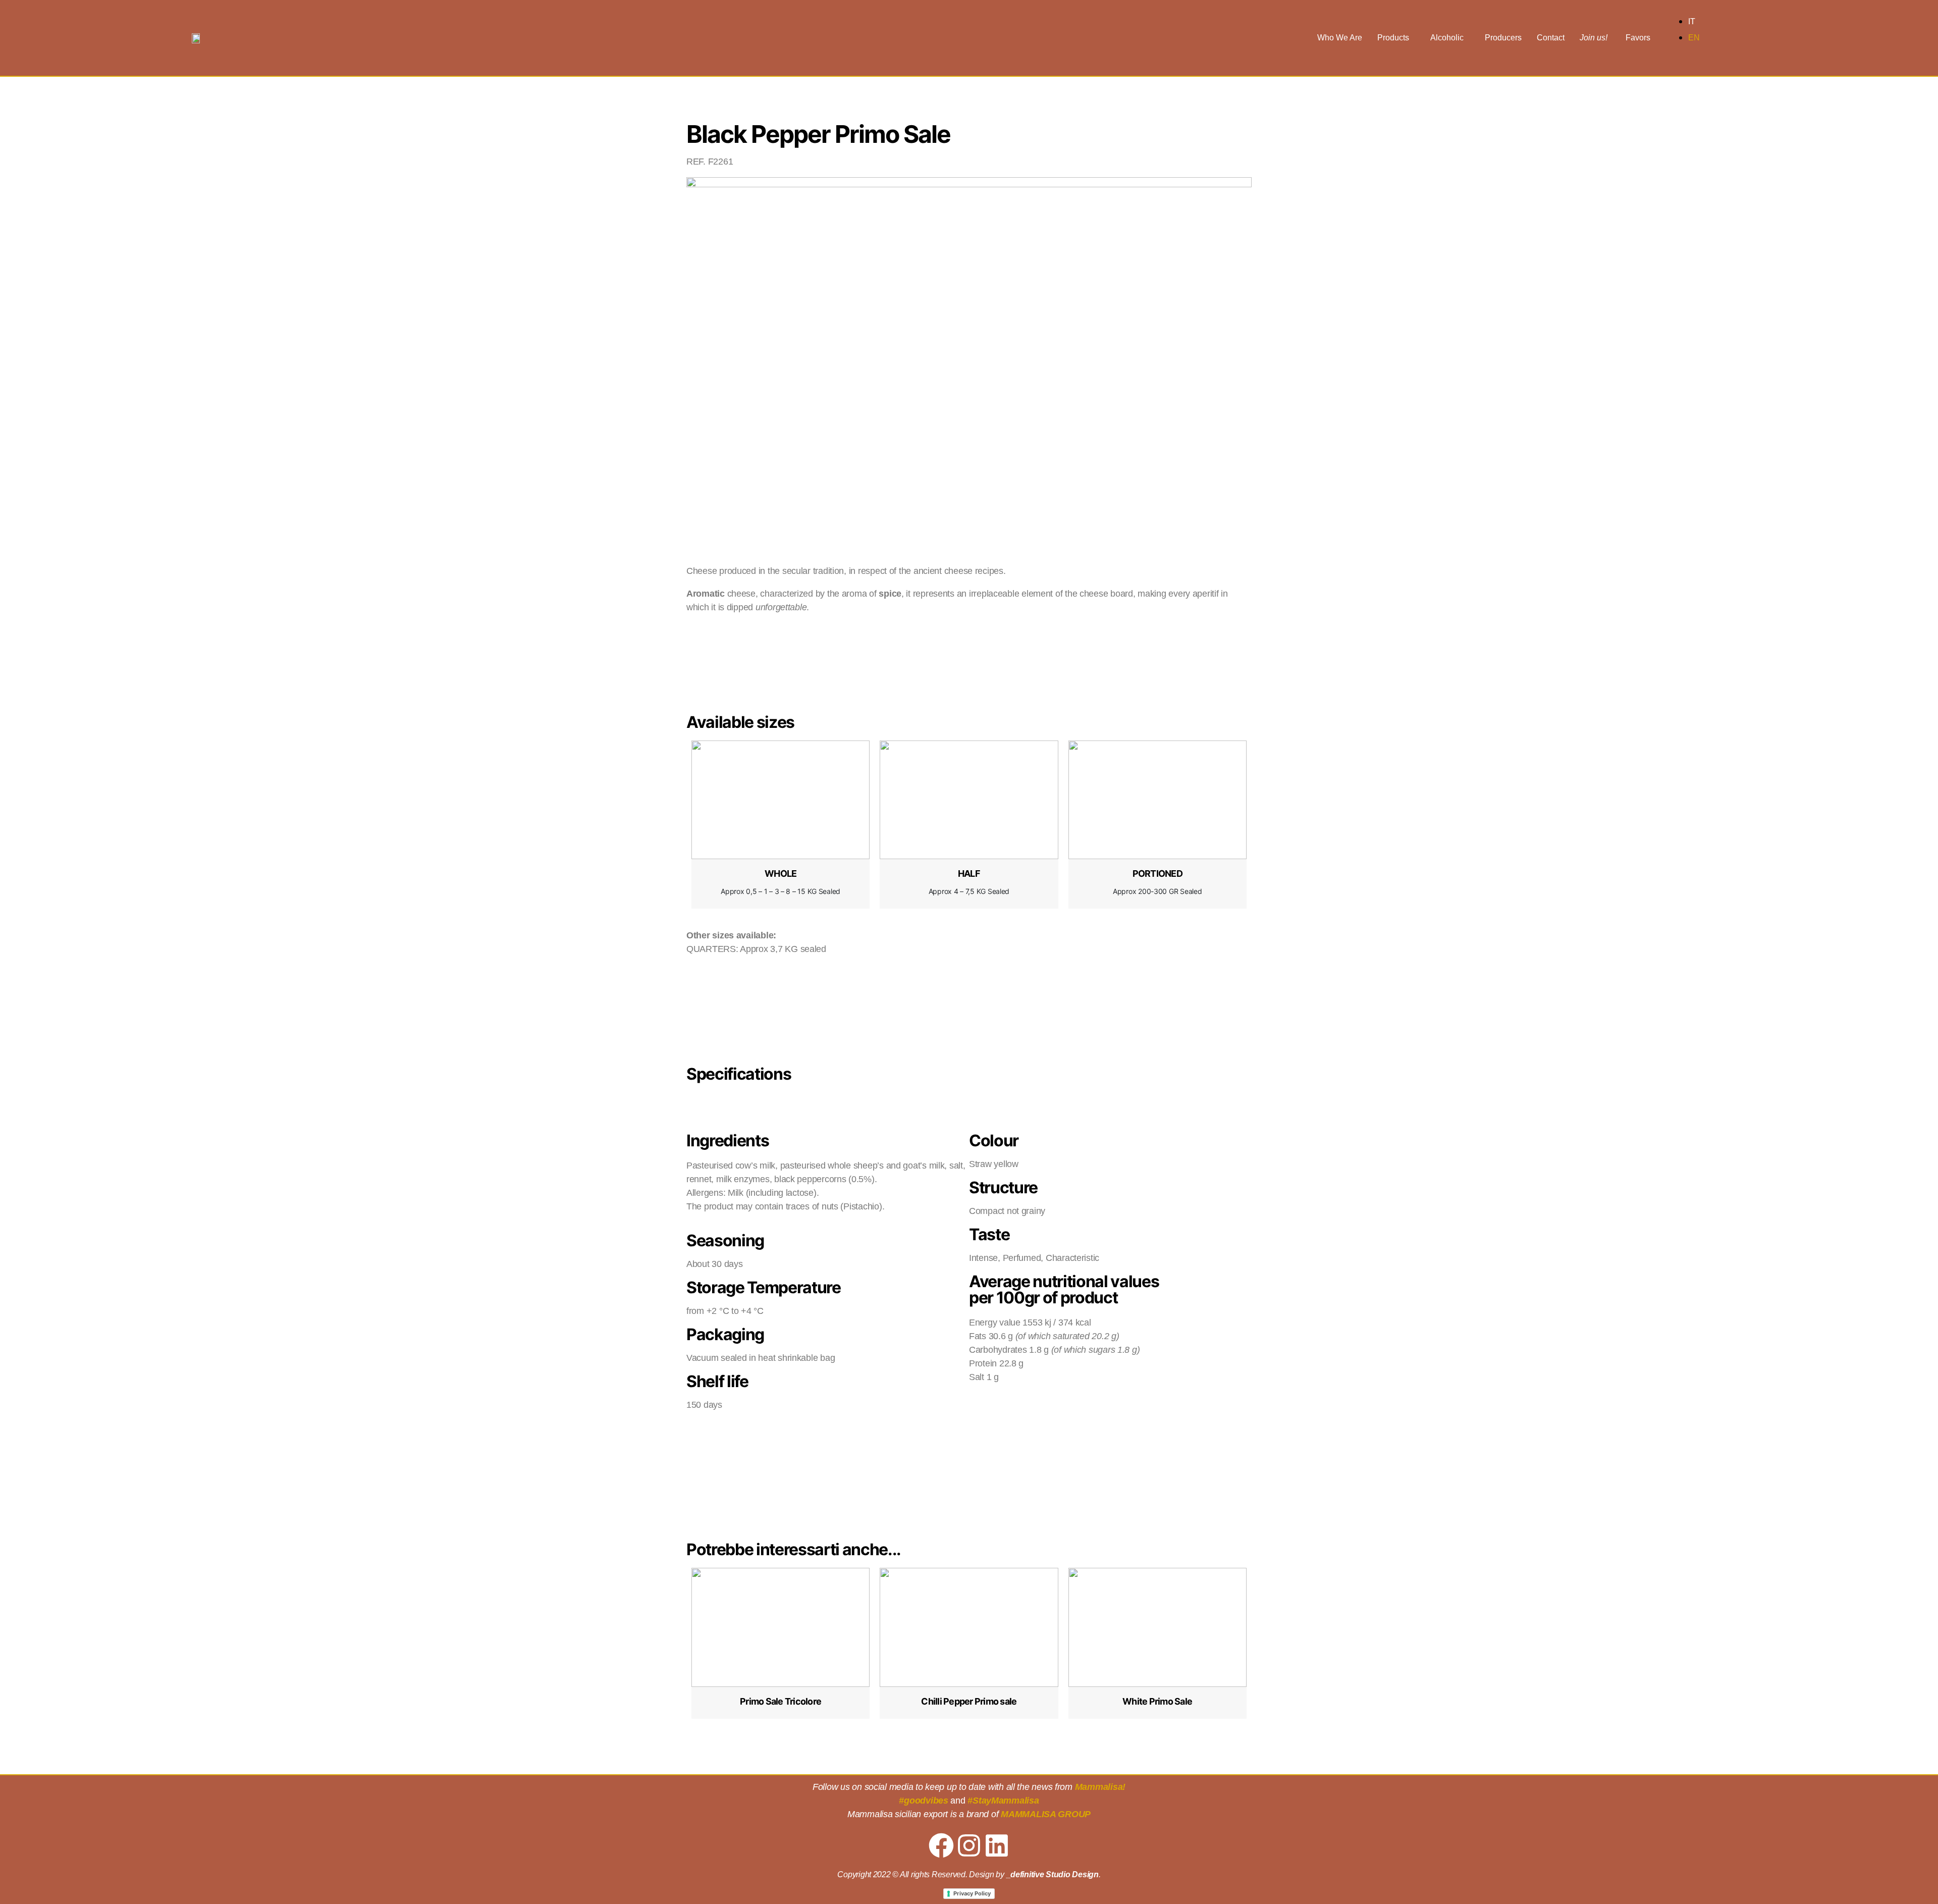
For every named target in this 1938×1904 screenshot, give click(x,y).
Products (1393, 38)
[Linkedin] (997, 1845)
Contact (1551, 38)
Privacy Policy (972, 1893)
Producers (1503, 38)
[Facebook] (941, 1845)
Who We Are (1340, 38)
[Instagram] (969, 1845)
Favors (1638, 38)
